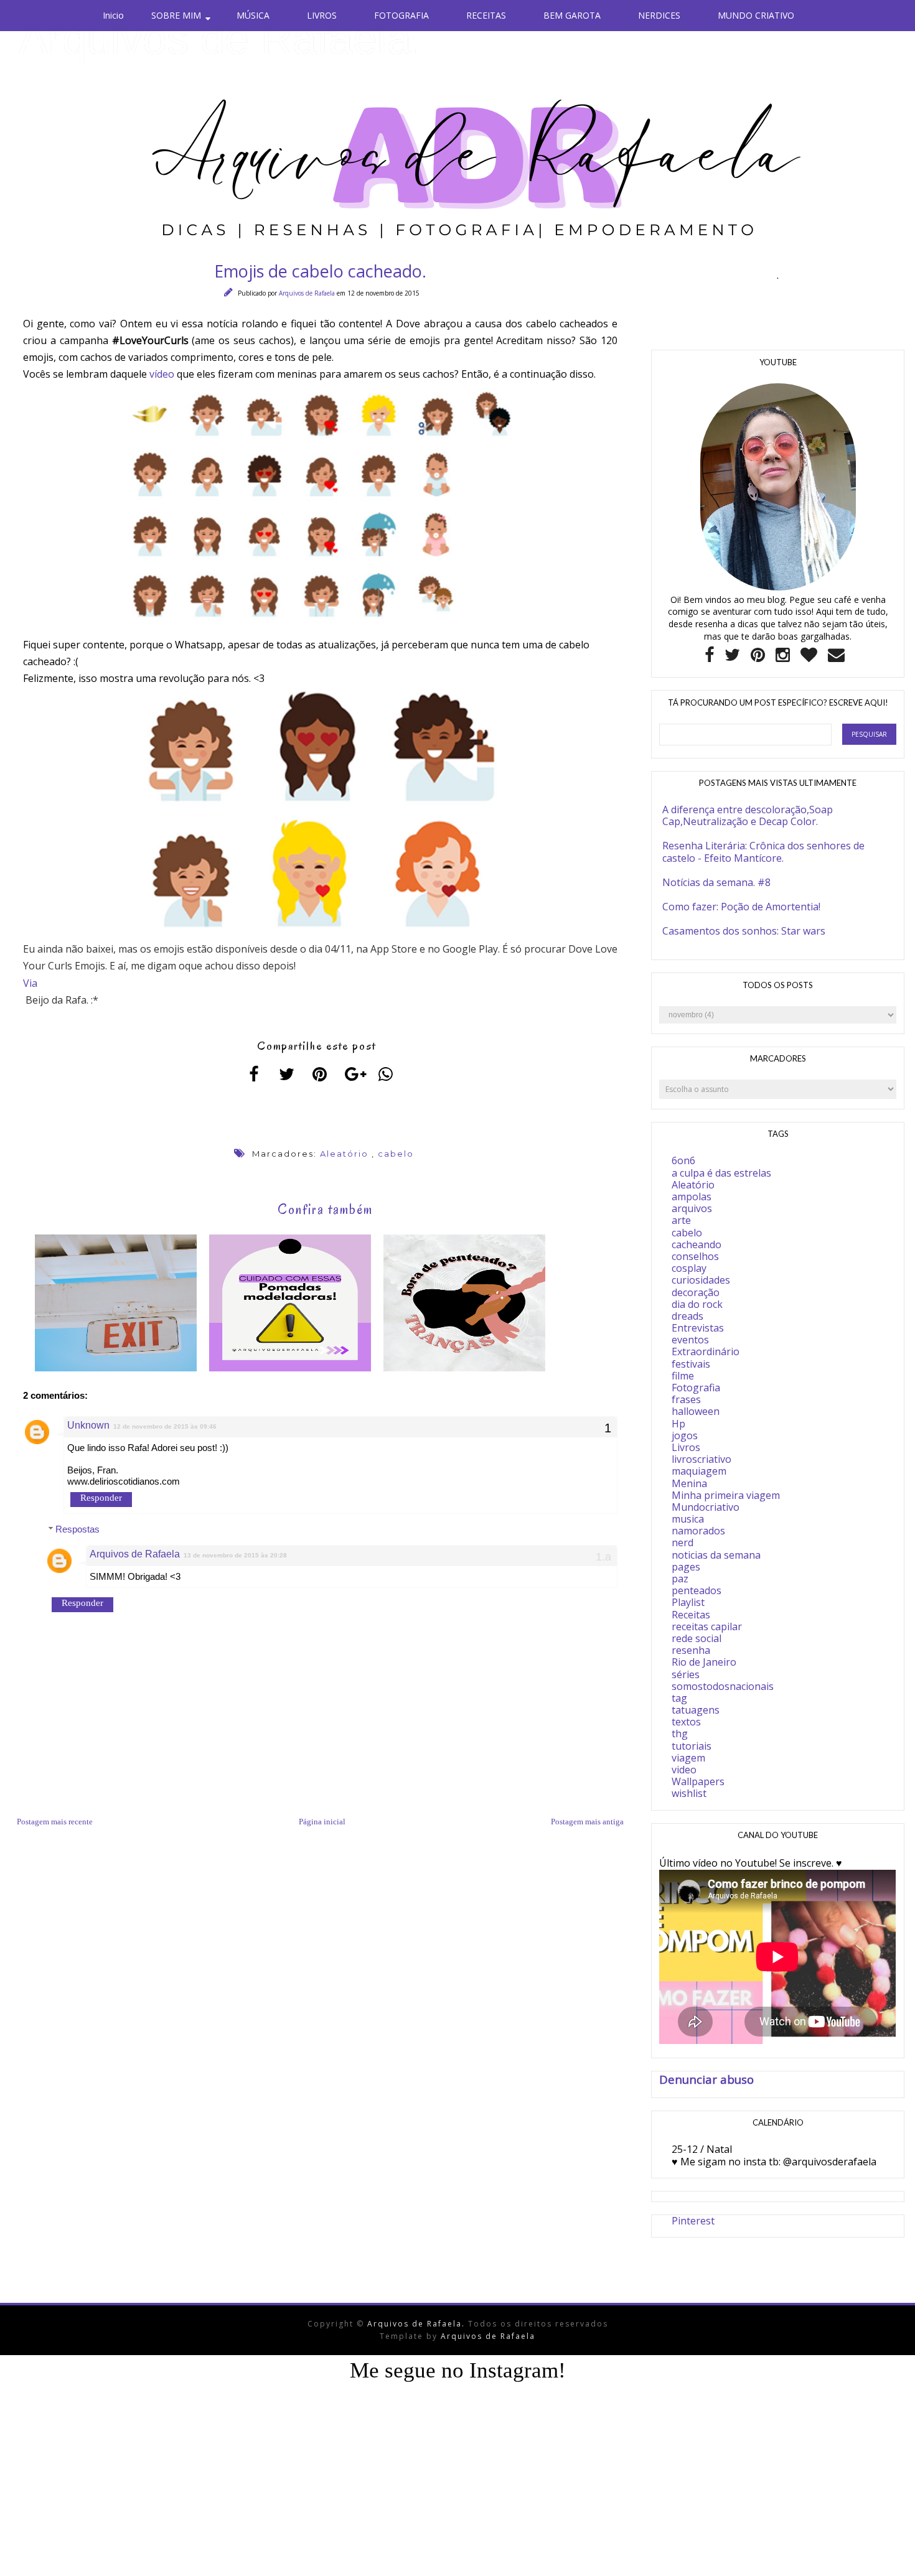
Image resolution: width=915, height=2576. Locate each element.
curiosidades (701, 1280)
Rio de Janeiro (704, 1662)
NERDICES (659, 15)
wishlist (689, 1793)
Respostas (77, 1529)
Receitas (691, 1615)
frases (686, 1399)
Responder (101, 1498)
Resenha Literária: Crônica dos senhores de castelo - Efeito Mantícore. (763, 852)
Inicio (113, 15)
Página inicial (322, 1822)
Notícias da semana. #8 (716, 882)
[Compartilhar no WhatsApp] (387, 1074)
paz (680, 1579)
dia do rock (697, 1304)
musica (688, 1519)
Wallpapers (698, 1781)
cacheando (697, 1244)
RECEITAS (486, 15)
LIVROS (322, 15)
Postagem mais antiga (587, 1822)
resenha (691, 1650)
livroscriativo (701, 1459)
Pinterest (693, 2221)
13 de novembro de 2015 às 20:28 (235, 1555)
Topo (884, 2557)
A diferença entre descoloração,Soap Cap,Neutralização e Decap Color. (748, 815)
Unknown (88, 1425)
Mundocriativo (706, 1507)
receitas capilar (707, 1626)
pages (686, 1567)
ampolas (692, 1197)
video (684, 1770)
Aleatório (344, 1154)
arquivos (692, 1208)
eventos (690, 1340)
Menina (689, 1483)
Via (30, 983)
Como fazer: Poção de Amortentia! (741, 907)
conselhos (695, 1256)
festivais (691, 1364)
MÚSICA (253, 15)
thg (680, 1734)
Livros (686, 1447)
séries (686, 1674)
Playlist (688, 1602)
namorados (698, 1531)
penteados (697, 1590)
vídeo (162, 374)
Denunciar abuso (706, 2079)
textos (686, 1722)
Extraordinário (706, 1351)
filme (683, 1376)
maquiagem (699, 1471)
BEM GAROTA (572, 15)
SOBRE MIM (176, 15)
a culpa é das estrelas (721, 1173)
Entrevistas (698, 1328)
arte (681, 1220)
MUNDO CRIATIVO (756, 15)
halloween (696, 1411)
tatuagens (696, 1710)
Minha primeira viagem (726, 1495)
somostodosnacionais (723, 1686)
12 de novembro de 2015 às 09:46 (165, 1426)
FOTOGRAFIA (401, 15)
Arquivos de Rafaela (308, 293)
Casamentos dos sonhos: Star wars (744, 931)
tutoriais (692, 1746)
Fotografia (696, 1388)
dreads (687, 1316)
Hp (678, 1424)
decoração (696, 1292)
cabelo (396, 1154)
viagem (688, 1758)
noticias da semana (716, 1555)
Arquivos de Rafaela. (221, 39)
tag (679, 1698)
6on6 (683, 1160)
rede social (697, 1638)
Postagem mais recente (55, 1822)
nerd (683, 1542)
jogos (685, 1435)
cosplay (689, 1268)
